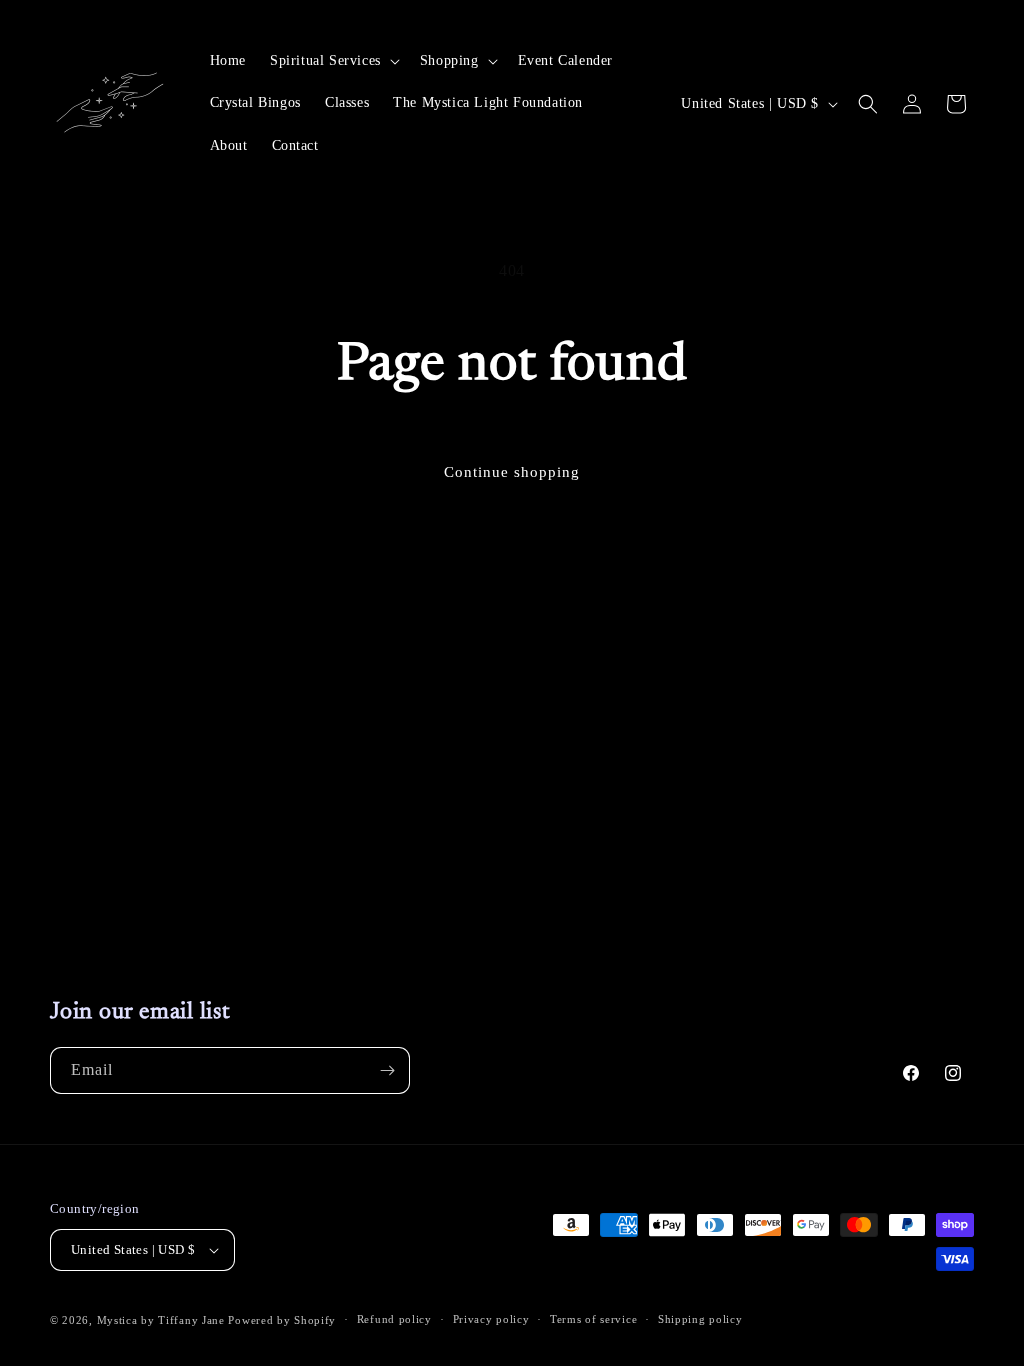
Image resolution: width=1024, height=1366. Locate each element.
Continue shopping (512, 472)
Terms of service (593, 1319)
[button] (333, 61)
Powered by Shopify (282, 1320)
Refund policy (394, 1319)
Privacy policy (491, 1319)
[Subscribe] (387, 1070)
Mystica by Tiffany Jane (161, 1320)
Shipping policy (700, 1319)
